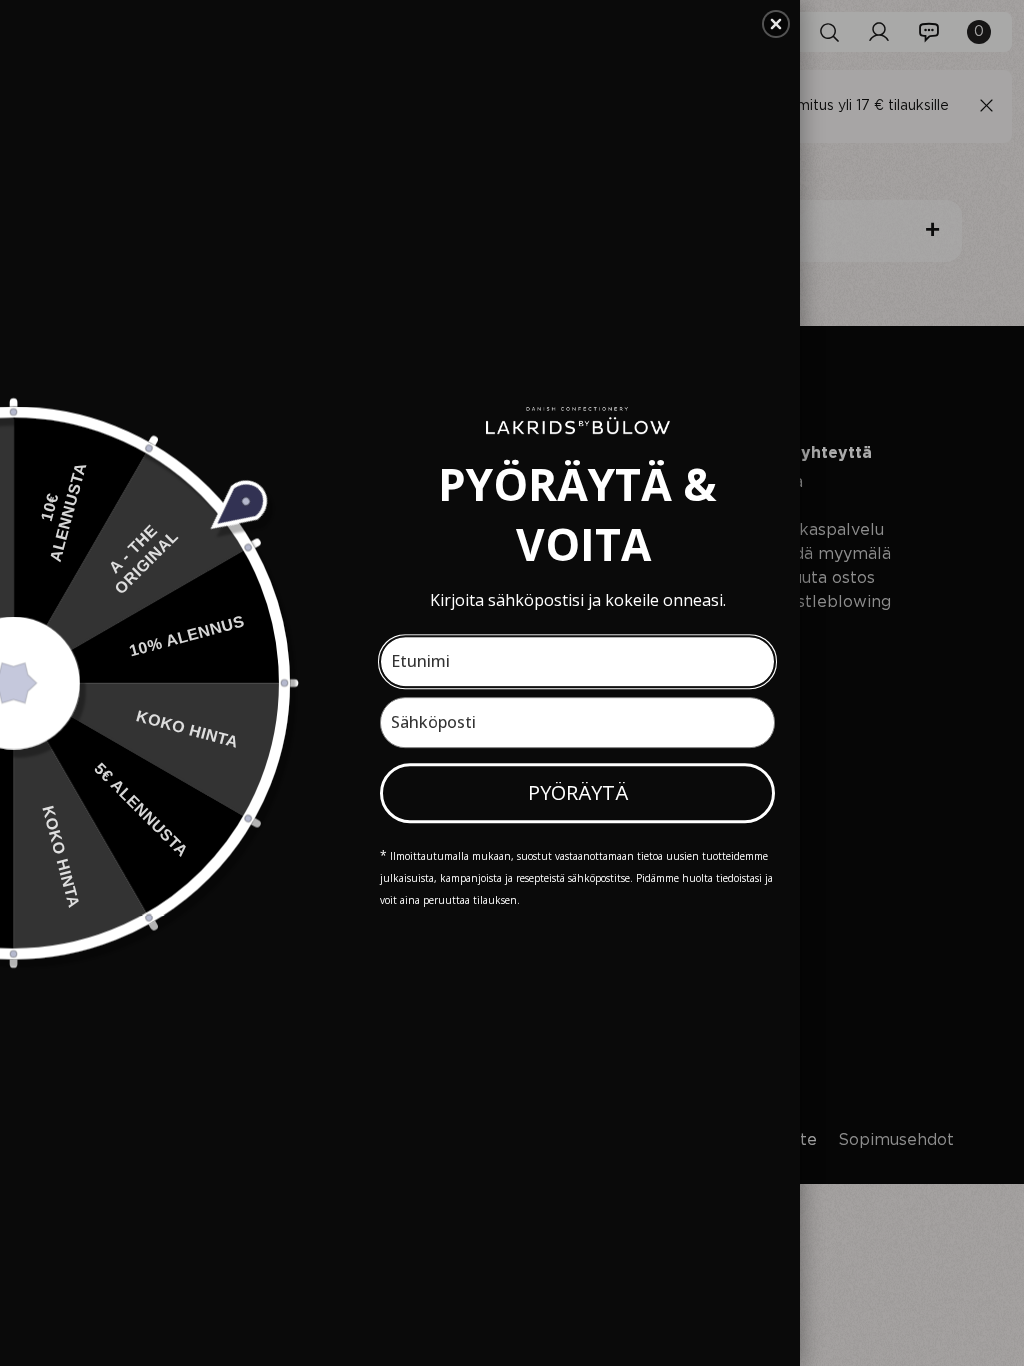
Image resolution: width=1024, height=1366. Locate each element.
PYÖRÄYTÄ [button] (578, 792)
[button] (776, 24)
